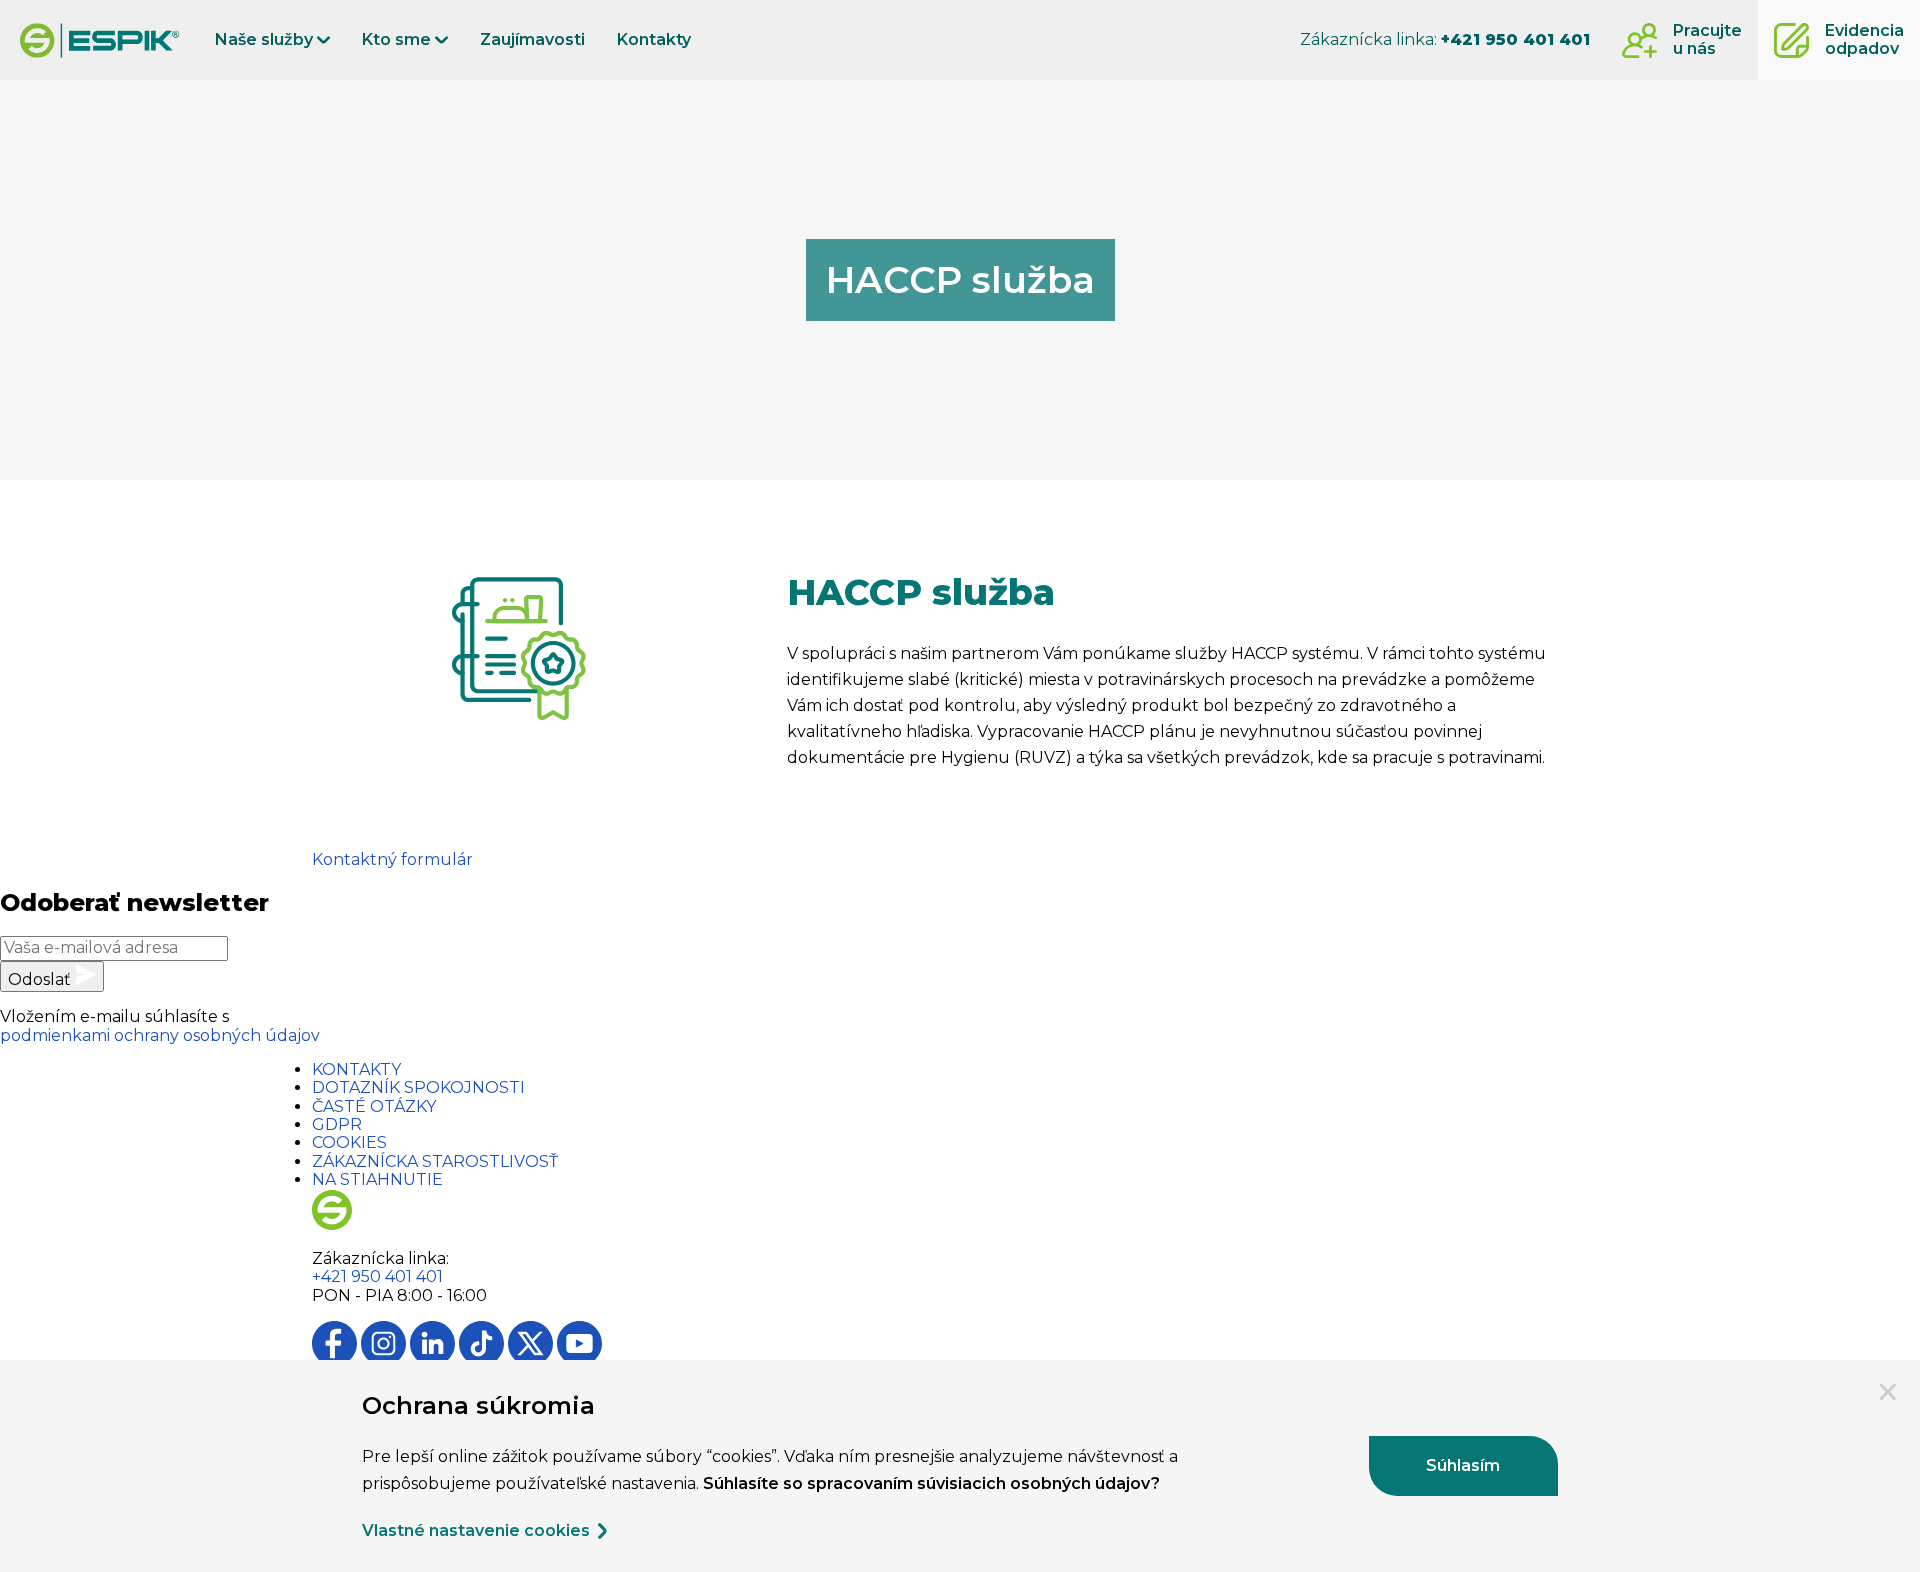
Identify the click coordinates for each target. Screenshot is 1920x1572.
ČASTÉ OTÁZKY (374, 1106)
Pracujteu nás (1707, 39)
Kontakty (654, 39)
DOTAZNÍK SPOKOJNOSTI (418, 1087)
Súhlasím (1463, 1465)
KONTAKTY (356, 1069)
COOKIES (349, 1142)
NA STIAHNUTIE (377, 1179)
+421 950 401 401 (377, 1276)
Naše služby (266, 39)
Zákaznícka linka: (1445, 39)
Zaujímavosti (532, 39)
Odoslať (41, 979)
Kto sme (398, 39)
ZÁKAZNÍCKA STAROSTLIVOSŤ (435, 1161)
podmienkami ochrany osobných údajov (160, 1035)
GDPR (337, 1124)
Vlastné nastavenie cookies (478, 1531)
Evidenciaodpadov (1864, 39)
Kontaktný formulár (392, 859)
